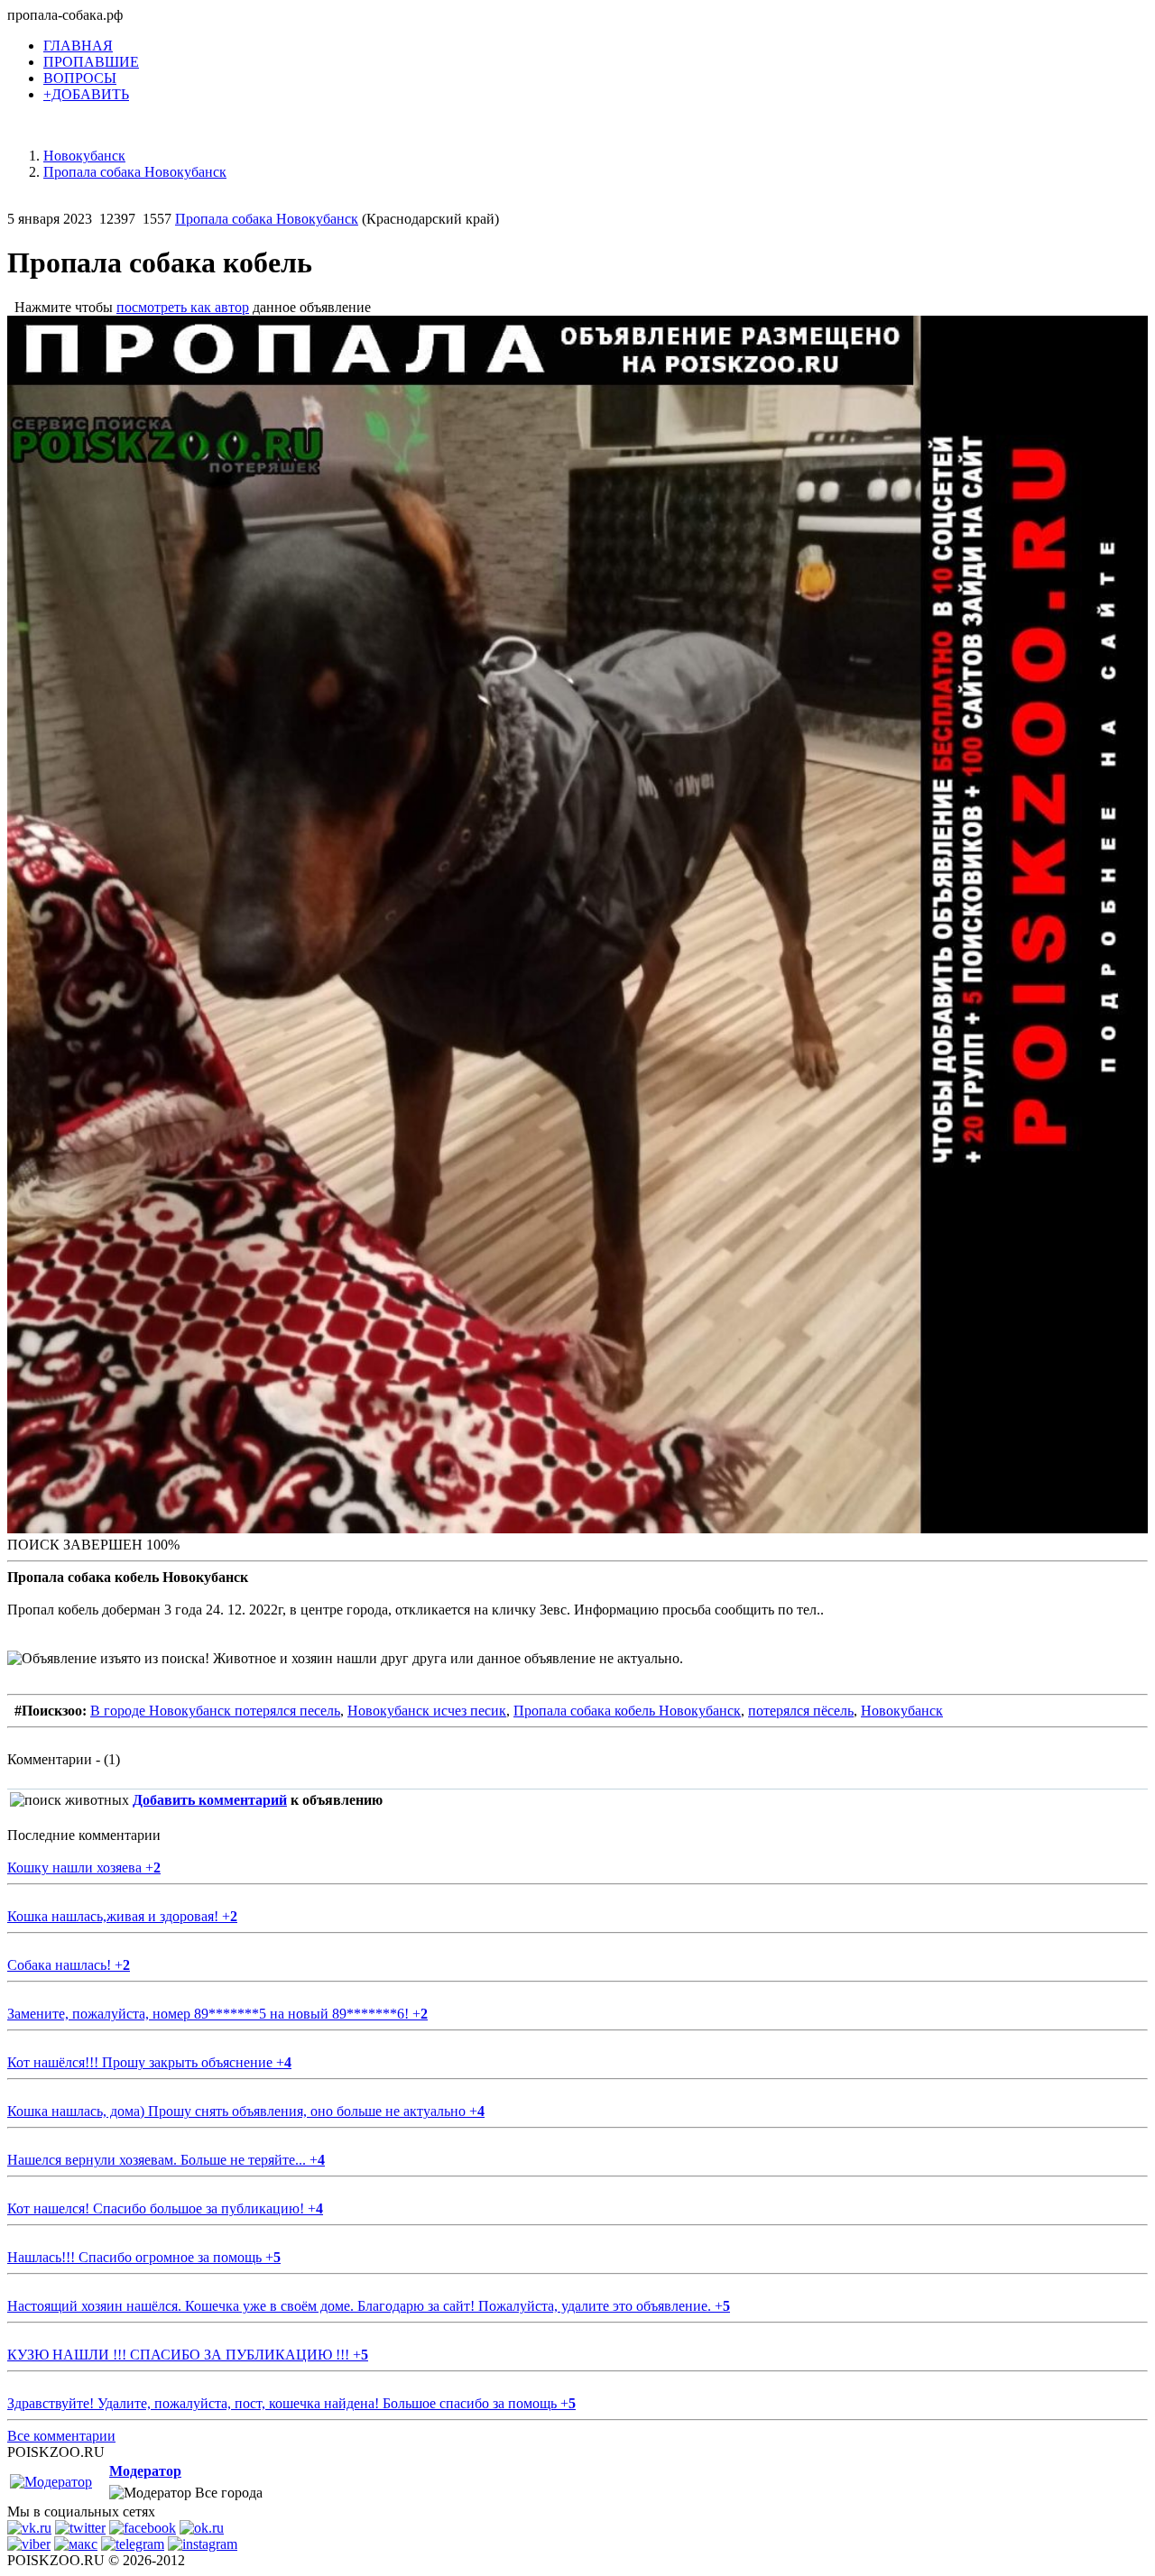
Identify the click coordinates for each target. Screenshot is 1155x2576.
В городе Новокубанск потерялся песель (215, 1711)
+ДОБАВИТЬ (86, 94)
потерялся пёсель (801, 1711)
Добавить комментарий (210, 1800)
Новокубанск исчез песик (427, 1711)
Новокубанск (902, 1711)
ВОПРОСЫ (80, 78)
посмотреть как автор (183, 307)
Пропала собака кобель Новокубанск (627, 1711)
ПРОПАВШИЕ (91, 62)
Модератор (145, 2471)
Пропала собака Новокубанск (267, 219)
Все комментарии (61, 2436)
